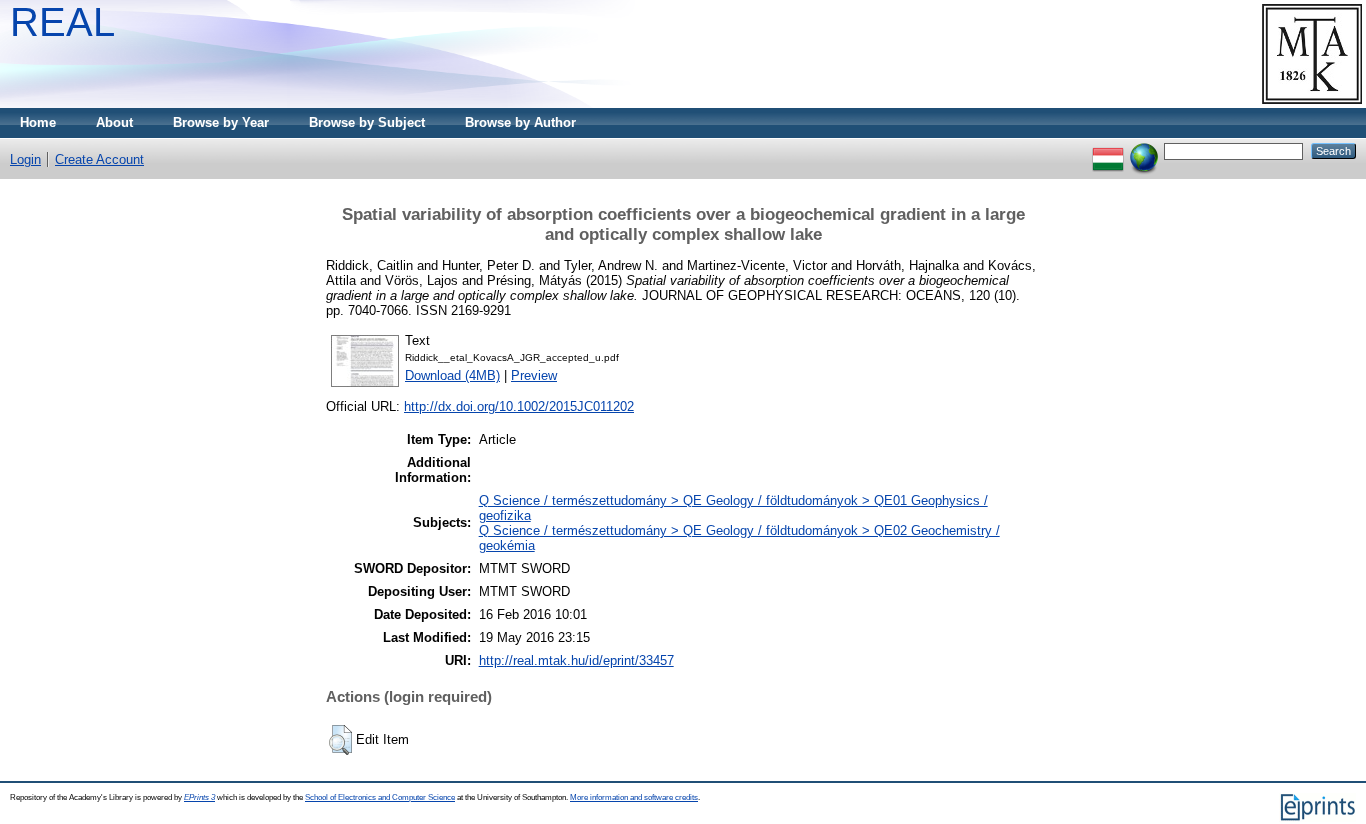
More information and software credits (634, 797)
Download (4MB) (452, 375)
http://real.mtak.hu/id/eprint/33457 (576, 660)
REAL (62, 22)
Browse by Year (221, 122)
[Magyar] (1108, 150)
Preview (534, 375)
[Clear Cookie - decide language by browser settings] (1144, 150)
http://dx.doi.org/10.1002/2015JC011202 (519, 406)
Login (25, 159)
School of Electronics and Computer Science (380, 797)
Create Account (99, 159)
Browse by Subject (367, 122)
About (114, 122)
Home (38, 122)
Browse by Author (520, 122)
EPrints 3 (199, 797)
